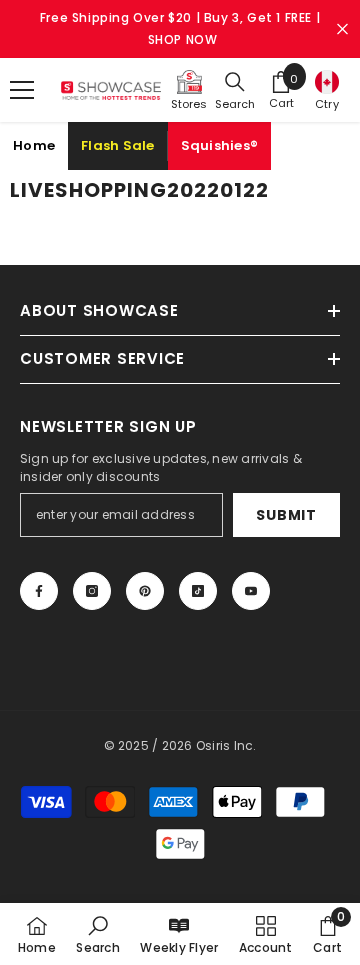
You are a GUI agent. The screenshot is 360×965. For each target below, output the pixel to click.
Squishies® (220, 145)
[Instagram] (92, 591)
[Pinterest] (145, 591)
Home (34, 145)
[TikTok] (198, 591)
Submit (286, 515)
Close (342, 29)
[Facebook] (39, 591)
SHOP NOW (183, 39)
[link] (97, 934)
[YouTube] (251, 591)
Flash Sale (118, 145)
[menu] (22, 90)
